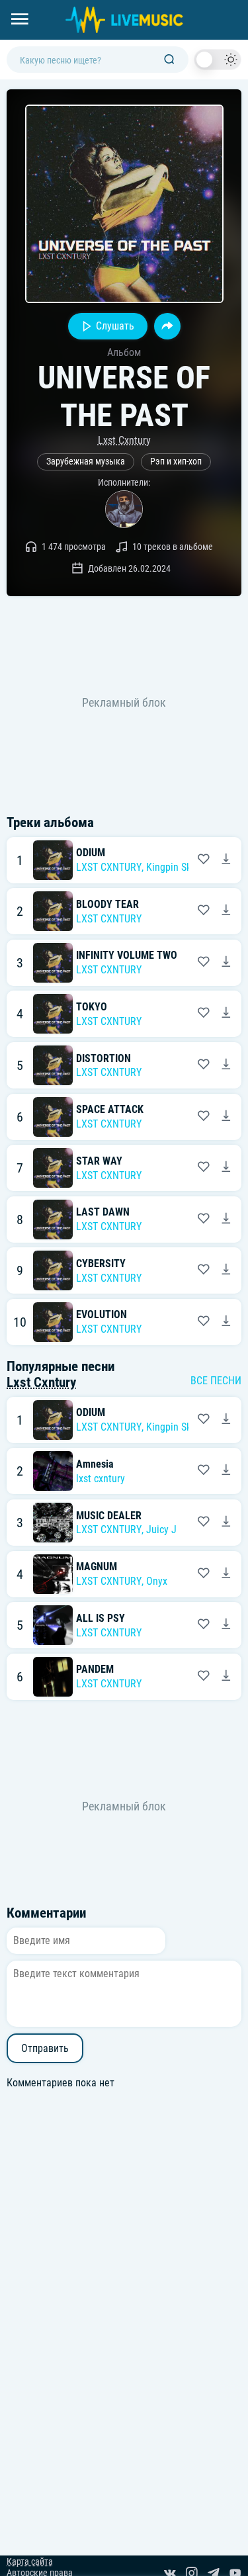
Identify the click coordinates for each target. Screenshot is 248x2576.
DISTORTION (103, 1058)
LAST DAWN (103, 1212)
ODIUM (91, 853)
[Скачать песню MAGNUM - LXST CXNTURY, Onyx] (226, 1574)
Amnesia (95, 1464)
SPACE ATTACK (110, 1109)
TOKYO (92, 1007)
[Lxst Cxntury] (124, 509)
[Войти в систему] (243, 5)
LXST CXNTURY (109, 867)
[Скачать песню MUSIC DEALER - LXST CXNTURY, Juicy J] (226, 1523)
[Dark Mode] (218, 60)
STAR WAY (99, 1161)
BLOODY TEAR (107, 904)
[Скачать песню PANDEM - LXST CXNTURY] (226, 1677)
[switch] (218, 60)
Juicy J (161, 1530)
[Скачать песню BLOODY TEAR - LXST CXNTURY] (226, 911)
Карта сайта (30, 2562)
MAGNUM (97, 1567)
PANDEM (95, 1669)
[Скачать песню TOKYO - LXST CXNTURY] (226, 1014)
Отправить (45, 2048)
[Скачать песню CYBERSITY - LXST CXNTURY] (226, 1270)
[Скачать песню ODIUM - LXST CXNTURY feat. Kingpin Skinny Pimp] (226, 860)
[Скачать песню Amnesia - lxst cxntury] (226, 1471)
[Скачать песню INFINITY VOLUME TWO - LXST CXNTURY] (226, 963)
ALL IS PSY (101, 1618)
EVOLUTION (102, 1314)
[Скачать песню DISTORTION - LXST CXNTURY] (226, 1065)
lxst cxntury (101, 1479)
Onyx (157, 1581)
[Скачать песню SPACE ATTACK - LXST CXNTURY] (226, 1117)
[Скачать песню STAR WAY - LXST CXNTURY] (226, 1168)
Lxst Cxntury (124, 440)
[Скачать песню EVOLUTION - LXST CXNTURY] (226, 1322)
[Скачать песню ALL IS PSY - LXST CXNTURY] (226, 1625)
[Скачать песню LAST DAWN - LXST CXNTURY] (226, 1220)
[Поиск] (169, 60)
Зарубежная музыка (86, 462)
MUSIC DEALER (109, 1516)
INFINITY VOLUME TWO (127, 955)
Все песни (216, 1381)
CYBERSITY (101, 1264)
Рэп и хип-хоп (176, 462)
